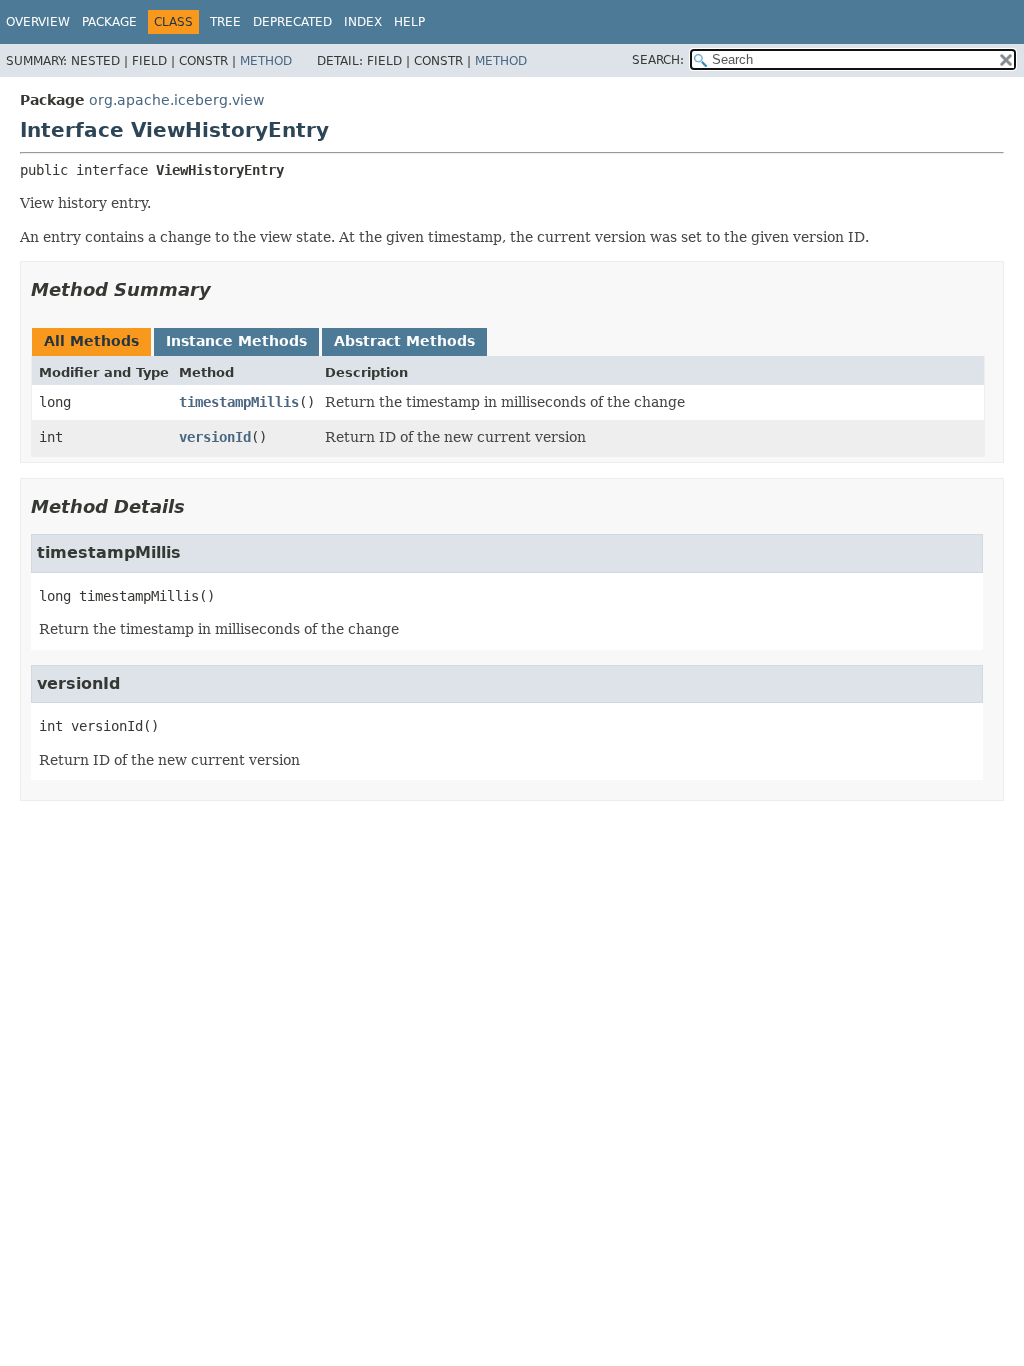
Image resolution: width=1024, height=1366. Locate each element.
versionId (215, 437)
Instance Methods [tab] (236, 341)
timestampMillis (239, 402)
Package (109, 22)
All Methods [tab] (91, 341)
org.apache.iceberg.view (176, 100)
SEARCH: (658, 60)
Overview (38, 22)
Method (266, 61)
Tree (225, 22)
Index (363, 22)
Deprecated (292, 22)
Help (409, 22)
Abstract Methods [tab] (404, 341)
